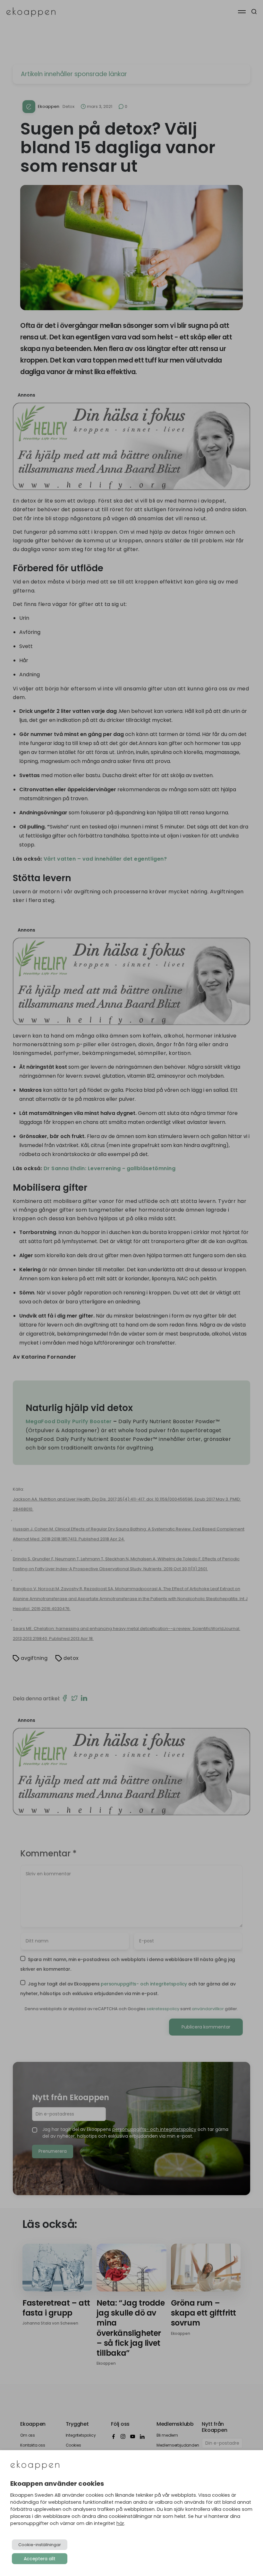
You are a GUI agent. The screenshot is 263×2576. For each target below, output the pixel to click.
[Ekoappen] (35, 2466)
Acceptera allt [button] (40, 2559)
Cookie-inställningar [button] (40, 2545)
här (120, 2523)
